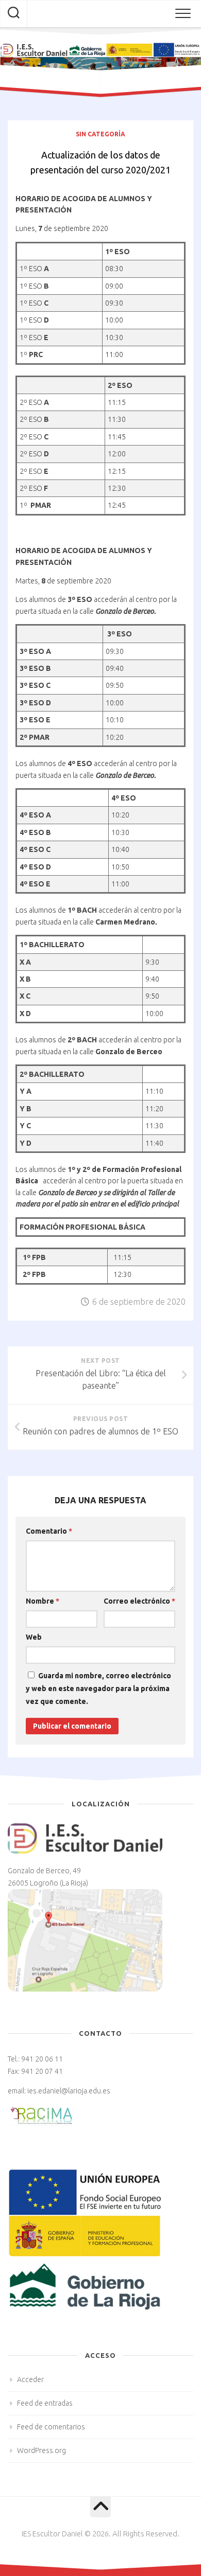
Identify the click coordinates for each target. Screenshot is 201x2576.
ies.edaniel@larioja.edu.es (69, 2091)
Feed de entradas (45, 2403)
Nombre (43, 1601)
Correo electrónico (139, 1601)
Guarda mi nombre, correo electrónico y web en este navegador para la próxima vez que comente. (98, 1689)
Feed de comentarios (51, 2427)
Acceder (30, 2379)
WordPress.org (41, 2450)
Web (34, 1637)
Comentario (49, 1531)
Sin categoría (100, 134)
